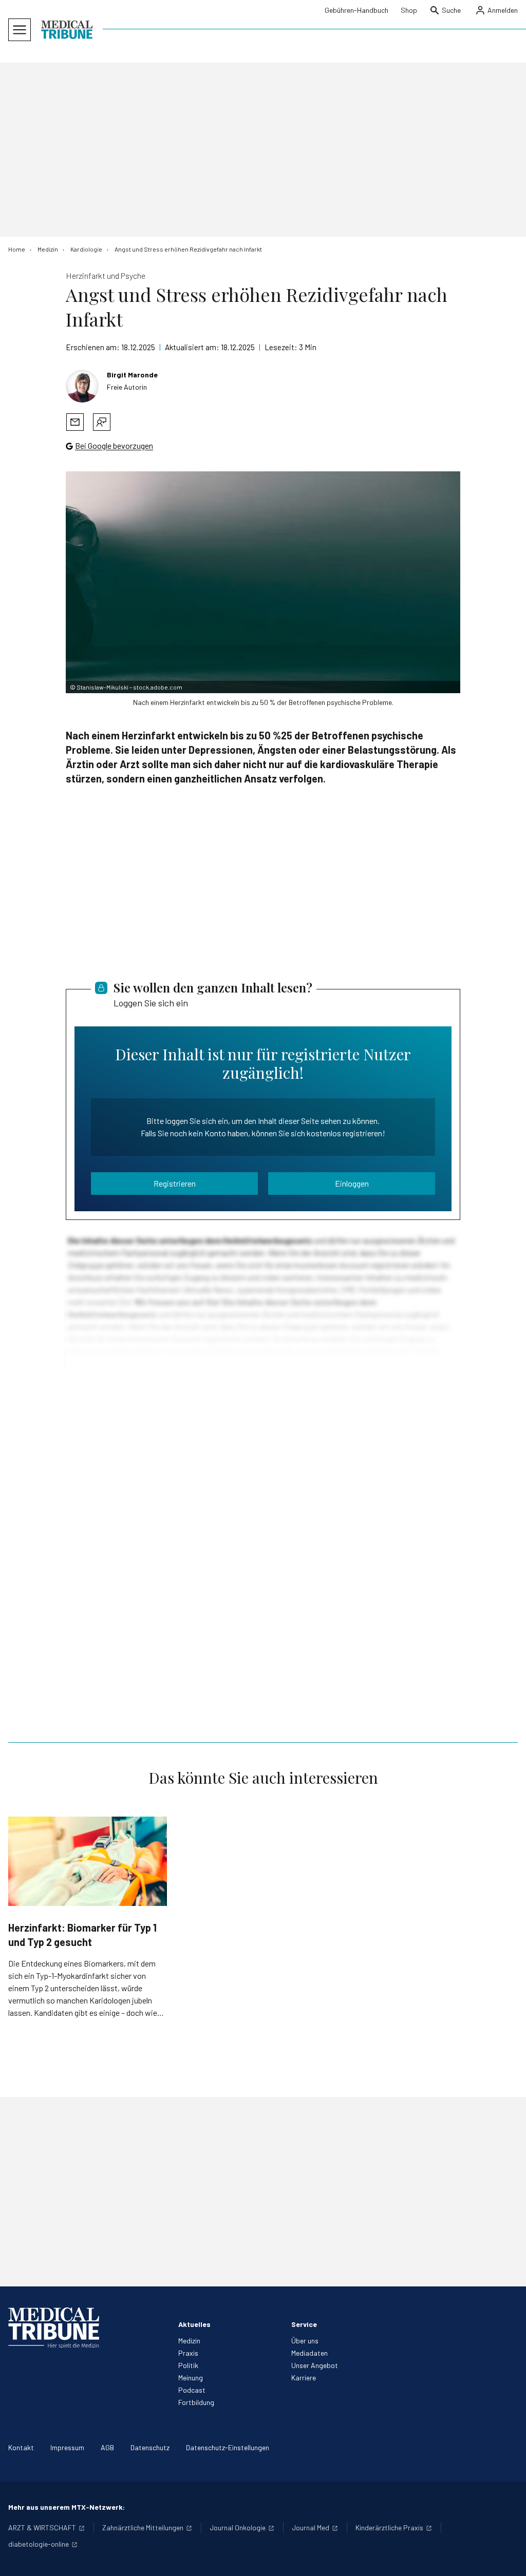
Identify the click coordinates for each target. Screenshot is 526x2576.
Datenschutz (150, 2447)
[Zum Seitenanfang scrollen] (508, 2558)
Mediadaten (309, 2353)
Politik (188, 2365)
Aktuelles (194, 2324)
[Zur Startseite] (67, 30)
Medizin (189, 2341)
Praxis (188, 2353)
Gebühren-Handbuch (356, 10)
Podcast (192, 2390)
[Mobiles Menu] (20, 30)
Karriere (304, 2378)
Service (304, 2324)
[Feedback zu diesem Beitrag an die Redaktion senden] (102, 422)
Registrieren (175, 1183)
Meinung (191, 2378)
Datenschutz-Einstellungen (228, 2447)
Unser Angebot (315, 2365)
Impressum (67, 2447)
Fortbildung (196, 2402)
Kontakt (21, 2447)
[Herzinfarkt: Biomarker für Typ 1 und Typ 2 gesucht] (88, 1861)
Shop (409, 10)
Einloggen (352, 1183)
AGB (107, 2447)
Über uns (305, 2341)
